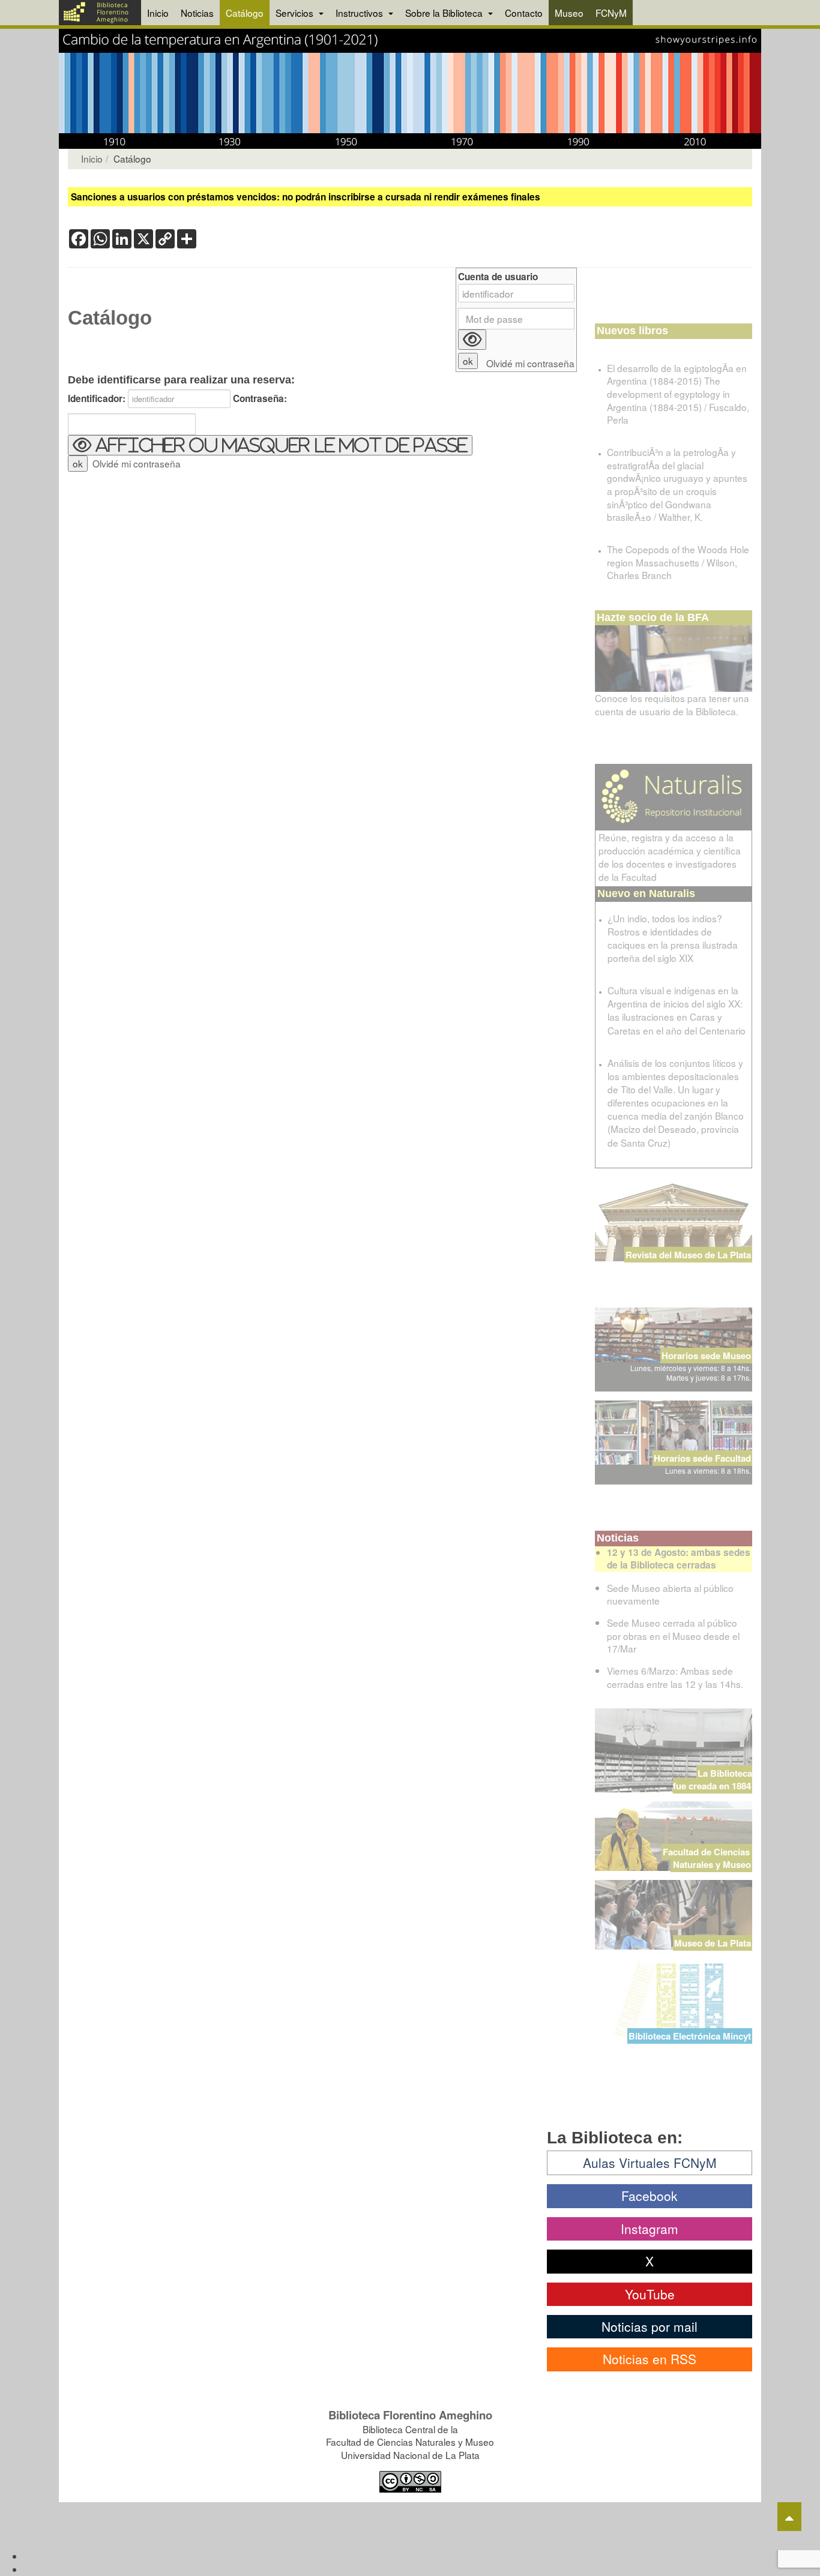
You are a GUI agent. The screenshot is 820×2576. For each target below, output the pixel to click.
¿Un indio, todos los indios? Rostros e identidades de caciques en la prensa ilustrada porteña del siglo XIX (673, 938)
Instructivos (360, 13)
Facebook (650, 2196)
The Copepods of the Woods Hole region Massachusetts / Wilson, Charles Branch (678, 562)
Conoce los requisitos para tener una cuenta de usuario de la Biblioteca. (672, 704)
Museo (569, 13)
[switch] (270, 445)
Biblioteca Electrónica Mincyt (690, 2036)
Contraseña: (260, 399)
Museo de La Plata (713, 1943)
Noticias (197, 13)
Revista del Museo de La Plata (688, 1255)
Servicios (296, 13)
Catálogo (245, 13)
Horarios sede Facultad (702, 1458)
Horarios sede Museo (706, 1356)
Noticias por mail (650, 2326)
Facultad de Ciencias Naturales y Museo (707, 1858)
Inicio (158, 13)
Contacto (524, 13)
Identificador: (97, 399)
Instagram (650, 2229)
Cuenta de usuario (498, 277)
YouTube (650, 2294)
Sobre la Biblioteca (445, 13)
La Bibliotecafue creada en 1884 (713, 1779)
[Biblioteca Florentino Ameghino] (100, 13)
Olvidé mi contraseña (137, 463)
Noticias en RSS (650, 2359)
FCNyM (611, 13)
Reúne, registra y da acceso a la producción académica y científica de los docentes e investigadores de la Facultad (670, 857)
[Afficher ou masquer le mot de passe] (472, 340)
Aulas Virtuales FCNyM (650, 2163)
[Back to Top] (789, 2517)
